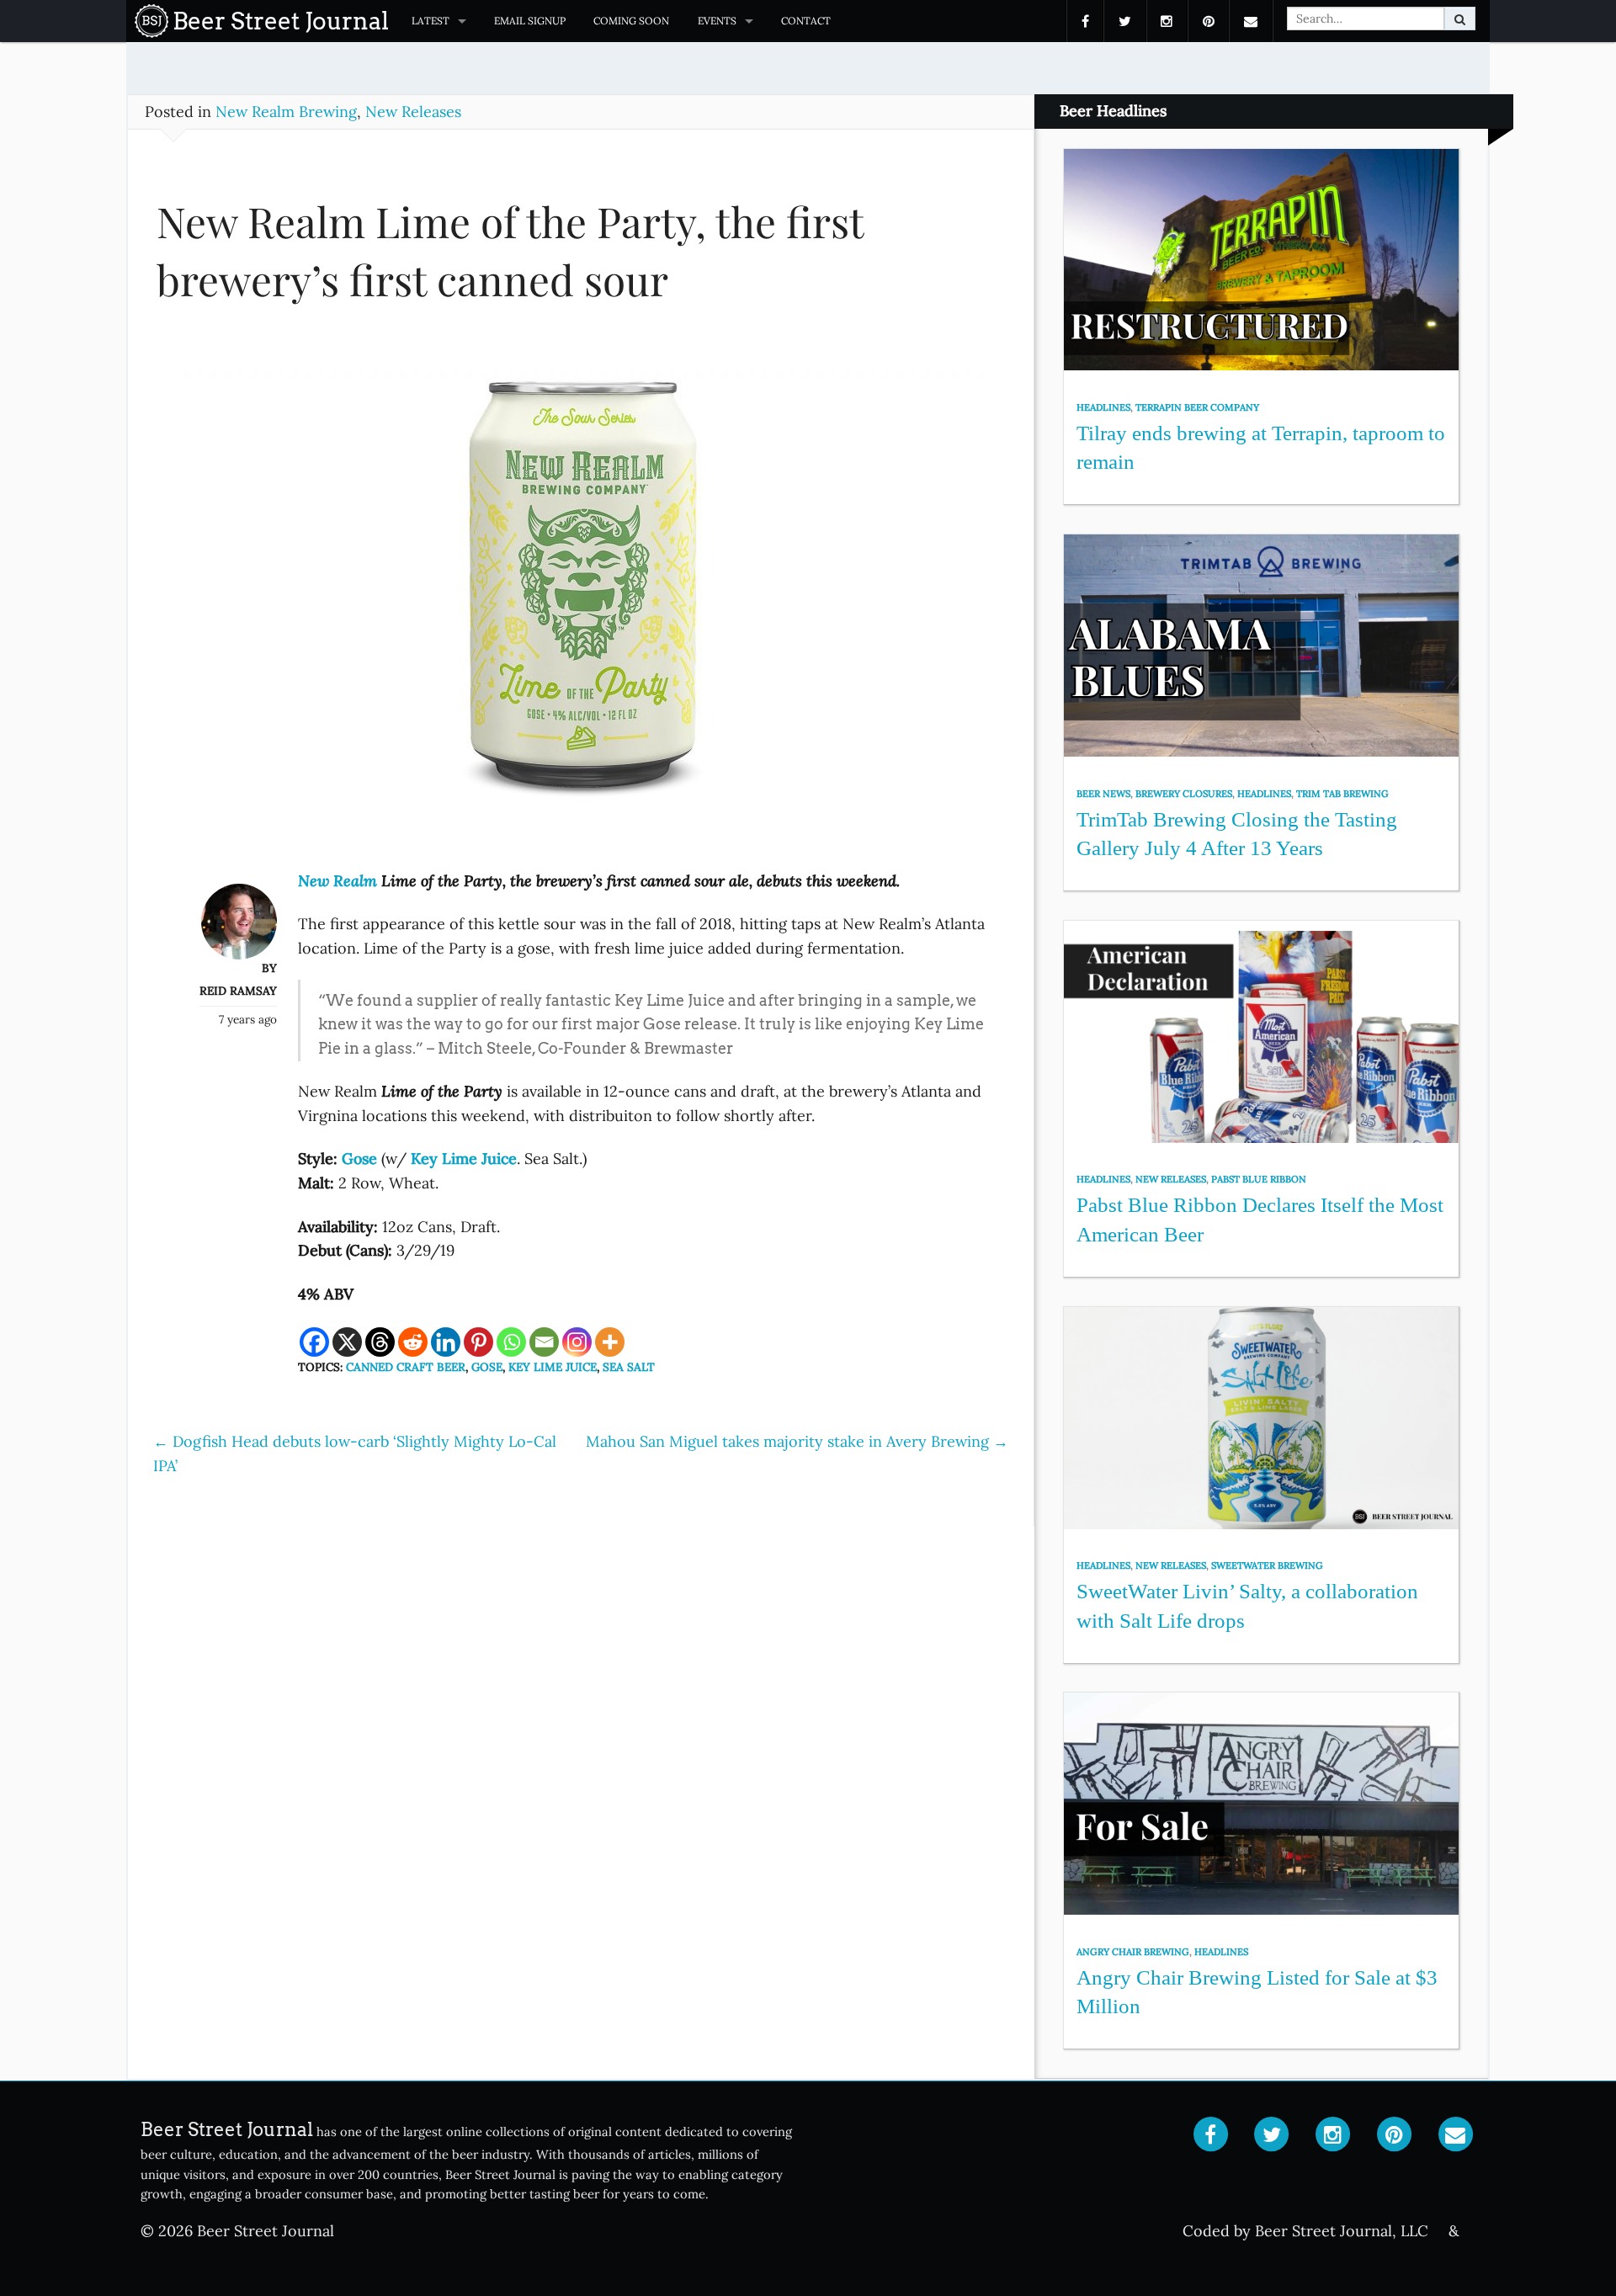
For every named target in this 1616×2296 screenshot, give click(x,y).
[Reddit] (413, 1342)
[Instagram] (577, 1342)
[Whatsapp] (511, 1342)
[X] (347, 1342)
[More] (610, 1342)
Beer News (1103, 794)
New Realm (338, 881)
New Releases (413, 112)
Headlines (1103, 407)
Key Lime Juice (553, 1367)
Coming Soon (631, 21)
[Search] (1460, 19)
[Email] (544, 1342)
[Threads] (380, 1342)
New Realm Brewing (286, 112)
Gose (487, 1367)
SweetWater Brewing (1267, 1565)
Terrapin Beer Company (1197, 407)
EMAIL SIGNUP (530, 21)
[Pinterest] (478, 1342)
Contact (806, 21)
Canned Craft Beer (406, 1367)
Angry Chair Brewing (1133, 1952)
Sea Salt (629, 1367)
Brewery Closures (1184, 794)
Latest (431, 21)
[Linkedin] (446, 1342)
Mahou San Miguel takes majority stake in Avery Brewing (797, 1441)
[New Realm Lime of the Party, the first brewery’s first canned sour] (581, 597)
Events (717, 21)
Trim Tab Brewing (1342, 794)
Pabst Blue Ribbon (1259, 1179)
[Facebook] (314, 1342)
